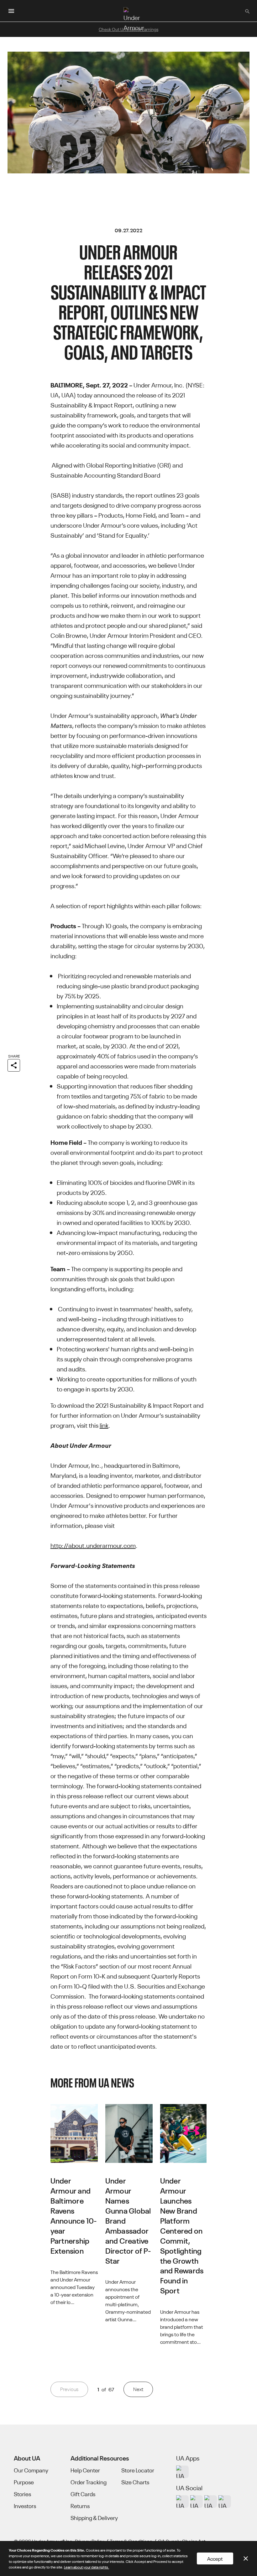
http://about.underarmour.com (93, 1545)
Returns (80, 2506)
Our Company (31, 2470)
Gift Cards (83, 2494)
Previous (69, 2389)
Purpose (24, 2482)
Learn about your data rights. (87, 2567)
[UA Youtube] (211, 2502)
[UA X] (197, 2502)
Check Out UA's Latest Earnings (128, 29)
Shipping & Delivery (94, 2518)
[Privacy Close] (246, 2558)
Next (138, 2389)
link (104, 1425)
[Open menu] (11, 11)
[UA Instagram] (182, 2502)
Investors (25, 2506)
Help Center (85, 2470)
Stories (22, 2494)
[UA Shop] (182, 2472)
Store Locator (138, 2470)
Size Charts (135, 2482)
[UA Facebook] (225, 2502)
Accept (215, 2558)
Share (14, 1056)
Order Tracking (89, 2482)
